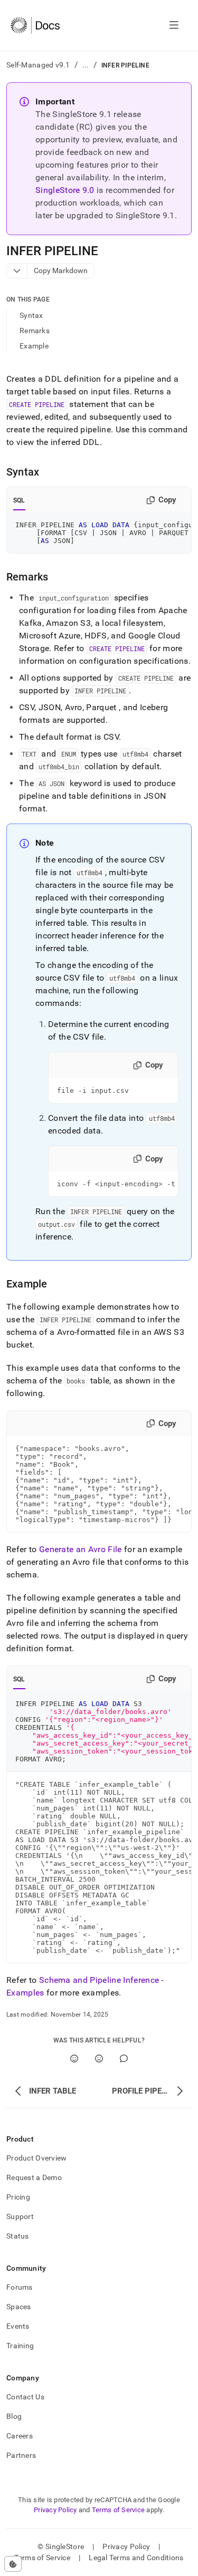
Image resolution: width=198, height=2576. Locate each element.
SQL (19, 500)
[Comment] (124, 2059)
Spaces (19, 2307)
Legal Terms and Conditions (136, 2558)
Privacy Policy (55, 2510)
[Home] (35, 25)
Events (18, 2326)
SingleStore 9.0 (65, 190)
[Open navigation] (174, 25)
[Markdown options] (17, 271)
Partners (21, 2455)
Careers (20, 2436)
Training (20, 2346)
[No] (99, 2059)
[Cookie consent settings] (13, 2564)
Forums (20, 2287)
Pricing (18, 2197)
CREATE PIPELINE (37, 404)
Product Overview (36, 2158)
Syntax (31, 315)
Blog (14, 2416)
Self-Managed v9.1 (38, 65)
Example (34, 346)
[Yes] (74, 2059)
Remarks (35, 331)
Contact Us (25, 2397)
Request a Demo (34, 2177)
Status (18, 2236)
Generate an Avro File (81, 1549)
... (86, 65)
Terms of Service (118, 2510)
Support (20, 2216)
